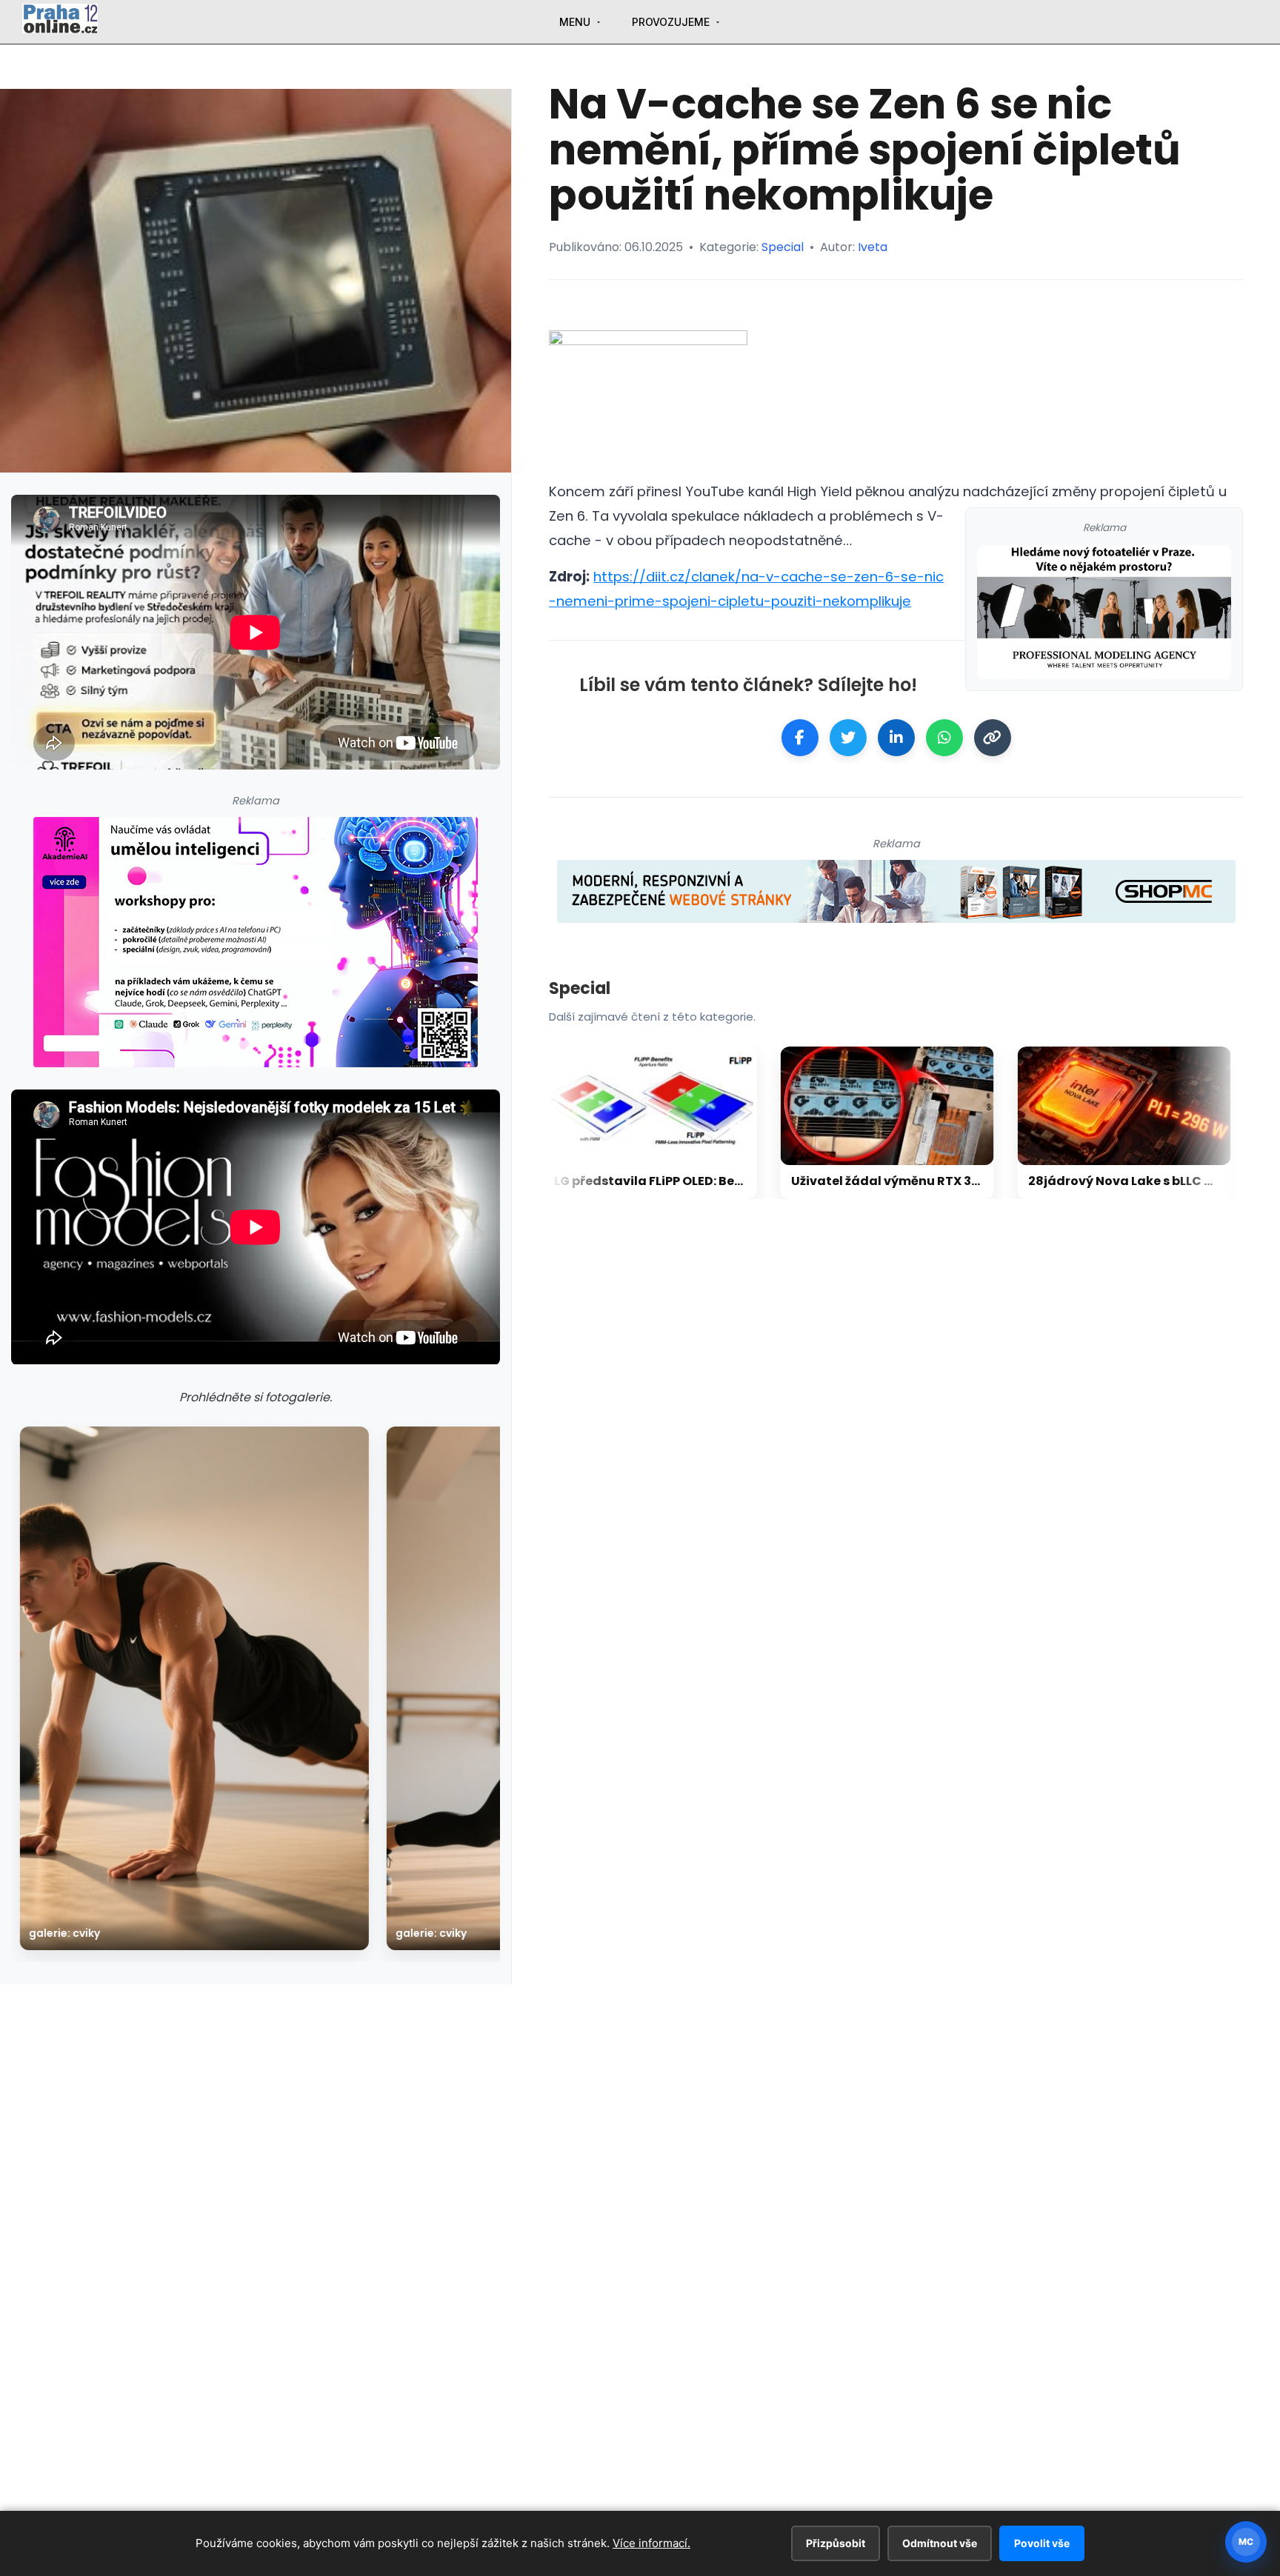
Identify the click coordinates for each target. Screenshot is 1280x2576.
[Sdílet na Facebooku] (800, 738)
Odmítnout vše (940, 2543)
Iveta (873, 247)
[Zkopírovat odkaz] (993, 738)
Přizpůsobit (836, 2543)
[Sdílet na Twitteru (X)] (848, 738)
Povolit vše (1042, 2543)
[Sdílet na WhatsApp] (944, 738)
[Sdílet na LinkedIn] (896, 738)
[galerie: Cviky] (194, 1688)
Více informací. (651, 2543)
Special (783, 247)
